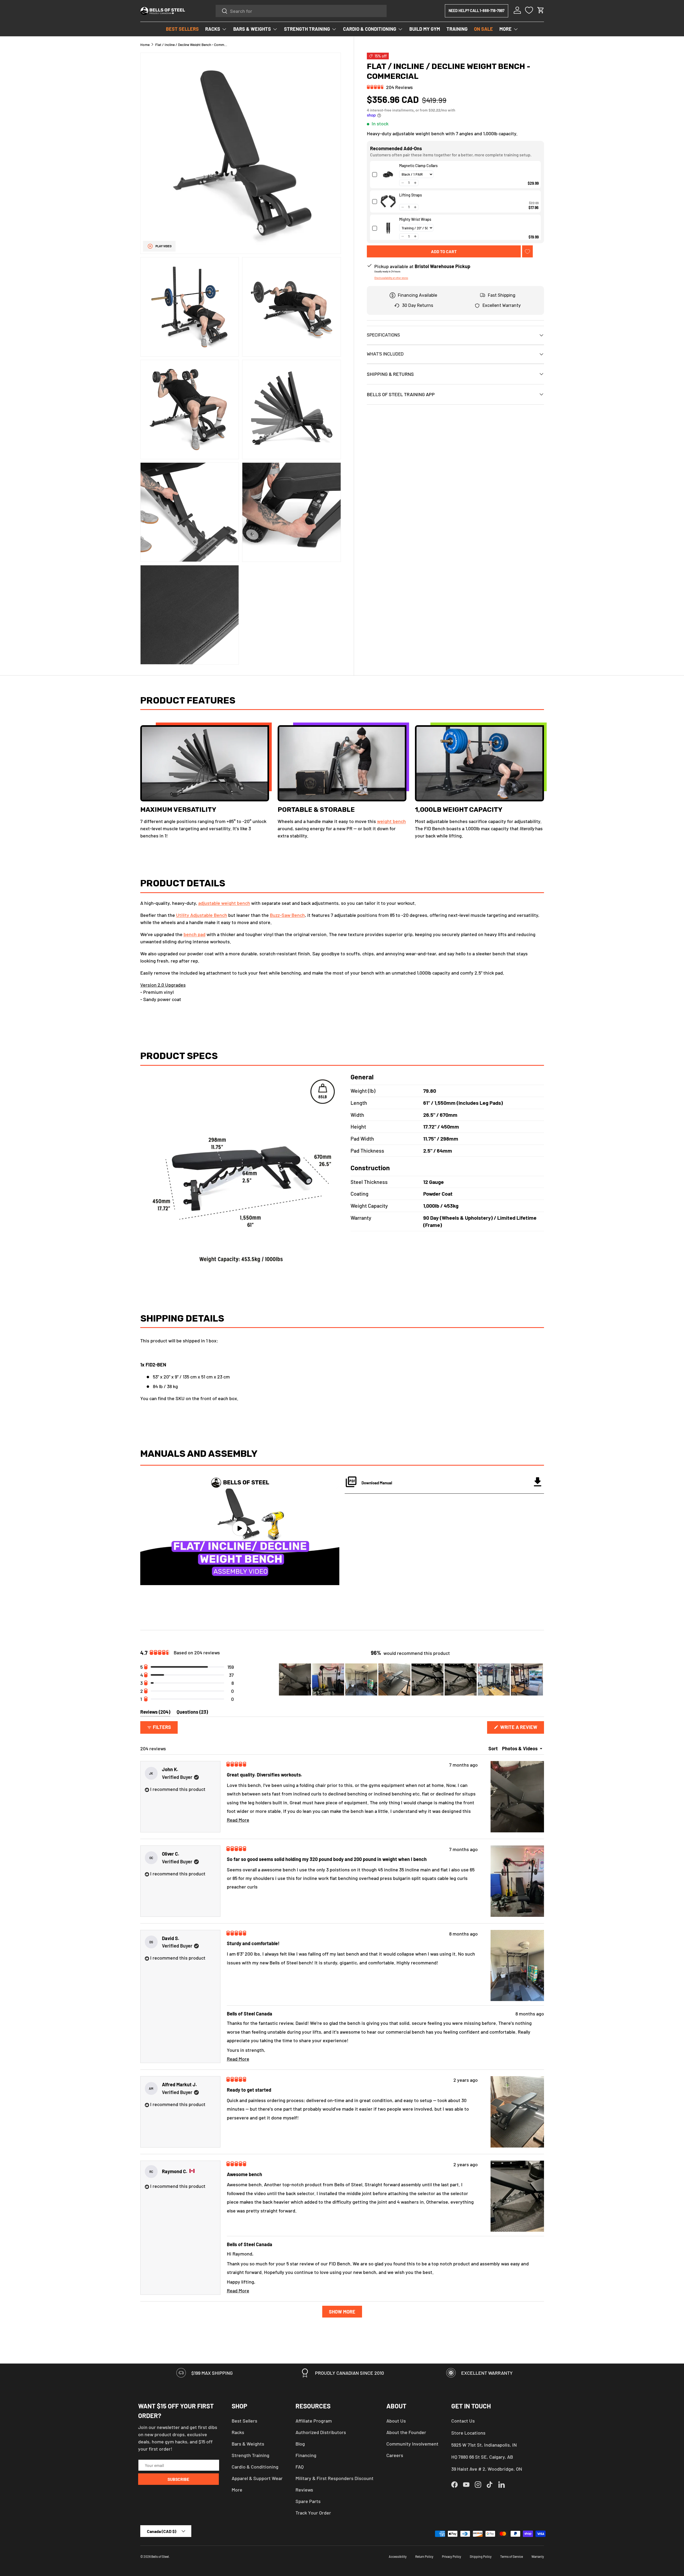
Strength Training (250, 2455)
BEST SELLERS (182, 29)
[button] (541, 10)
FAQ (300, 2467)
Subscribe (178, 2479)
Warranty (538, 2556)
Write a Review (520, 1729)
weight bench (391, 821)
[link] (388, 175)
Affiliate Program (314, 2421)
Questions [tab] (192, 1713)
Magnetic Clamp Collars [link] (418, 166)
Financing (306, 2455)
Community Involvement (412, 2444)
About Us (396, 2421)
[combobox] (301, 11)
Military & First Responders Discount (335, 2478)
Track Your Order (313, 2513)
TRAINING (457, 29)
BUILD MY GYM (425, 29)
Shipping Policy (481, 2556)
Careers (395, 2455)
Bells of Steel (160, 2556)
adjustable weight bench (224, 903)
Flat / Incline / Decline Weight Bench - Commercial (191, 45)
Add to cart (444, 251)
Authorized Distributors (321, 2432)
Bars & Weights (248, 2444)
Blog (300, 2444)
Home (145, 45)
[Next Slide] (540, 1679)
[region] (411, 1679)
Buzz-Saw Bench (287, 915)
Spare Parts (308, 2501)
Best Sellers (244, 2421)
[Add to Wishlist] (527, 251)
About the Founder (406, 2432)
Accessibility (398, 2556)
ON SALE (483, 29)
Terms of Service (512, 2556)
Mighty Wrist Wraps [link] (415, 219)
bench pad (195, 934)
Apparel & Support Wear (257, 2478)
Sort (494, 1748)
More (237, 2490)
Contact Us (463, 2421)
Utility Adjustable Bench (202, 915)
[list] (241, 359)
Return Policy (424, 2556)
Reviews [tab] (155, 1713)
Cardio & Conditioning (255, 2467)
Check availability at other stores (391, 278)
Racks (238, 2432)
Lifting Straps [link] (411, 195)
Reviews (304, 2490)
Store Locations (468, 2433)
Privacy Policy (452, 2556)
